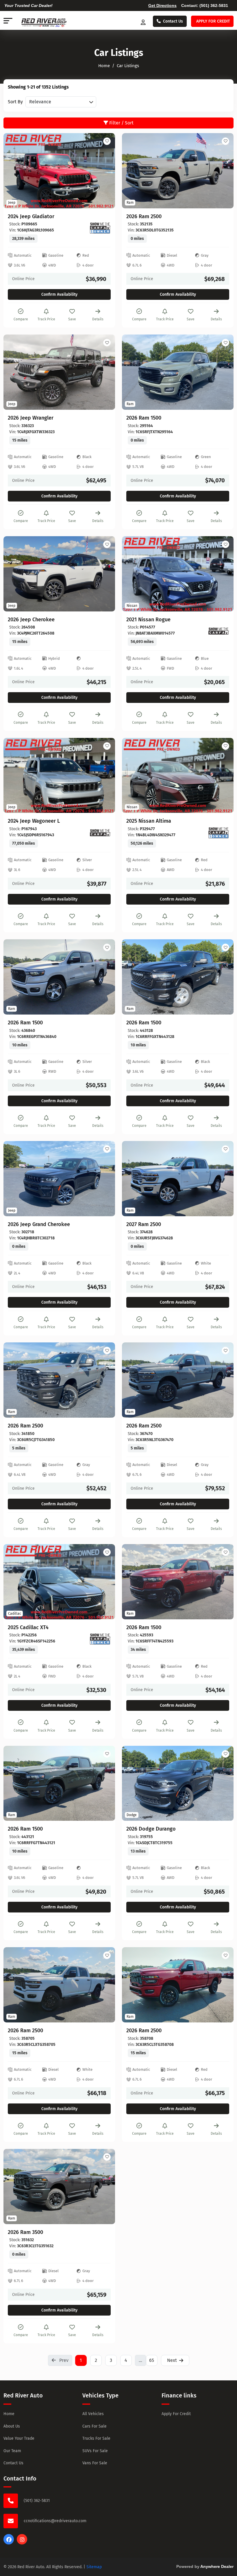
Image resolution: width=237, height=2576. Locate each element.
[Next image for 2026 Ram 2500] (223, 171)
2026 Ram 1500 (144, 418)
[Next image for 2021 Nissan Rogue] (223, 574)
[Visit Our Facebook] (9, 2543)
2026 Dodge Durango (151, 1829)
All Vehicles (93, 2414)
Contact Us (173, 21)
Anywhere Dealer (217, 2566)
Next (172, 2360)
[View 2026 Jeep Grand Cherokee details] (59, 1179)
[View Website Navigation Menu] (8, 21)
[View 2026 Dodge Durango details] (178, 1783)
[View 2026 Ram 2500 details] (178, 171)
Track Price (46, 319)
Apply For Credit (176, 2414)
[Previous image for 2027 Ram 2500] (133, 1179)
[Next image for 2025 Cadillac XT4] (104, 1582)
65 (152, 2360)
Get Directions (162, 5)
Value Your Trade (19, 2438)
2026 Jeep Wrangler (31, 418)
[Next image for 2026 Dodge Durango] (223, 1783)
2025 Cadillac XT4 (28, 1628)
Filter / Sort (121, 123)
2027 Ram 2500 (144, 1224)
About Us (12, 2426)
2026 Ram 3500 (25, 2232)
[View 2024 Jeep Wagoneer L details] (59, 776)
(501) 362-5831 (214, 5)
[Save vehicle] (107, 141)
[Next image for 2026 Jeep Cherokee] (104, 574)
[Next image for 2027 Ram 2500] (223, 1179)
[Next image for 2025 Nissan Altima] (223, 776)
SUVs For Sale (95, 2451)
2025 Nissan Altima (149, 821)
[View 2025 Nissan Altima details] (178, 776)
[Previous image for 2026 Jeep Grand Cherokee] (14, 1179)
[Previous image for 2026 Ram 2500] (133, 171)
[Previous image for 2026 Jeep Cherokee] (14, 574)
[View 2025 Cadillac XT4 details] (59, 1582)
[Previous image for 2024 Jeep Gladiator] (14, 171)
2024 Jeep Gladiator (31, 217)
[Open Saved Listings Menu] (144, 21)
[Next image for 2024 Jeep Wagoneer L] (104, 776)
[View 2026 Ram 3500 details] (59, 2187)
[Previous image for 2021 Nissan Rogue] (133, 574)
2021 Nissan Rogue (148, 620)
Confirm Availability (59, 294)
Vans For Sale (95, 2463)
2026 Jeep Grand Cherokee (39, 1224)
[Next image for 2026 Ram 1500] (223, 372)
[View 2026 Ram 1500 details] (178, 372)
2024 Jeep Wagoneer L (34, 821)
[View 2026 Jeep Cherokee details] (59, 574)
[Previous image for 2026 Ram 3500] (14, 2187)
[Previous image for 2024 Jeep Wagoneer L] (14, 776)
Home (9, 2414)
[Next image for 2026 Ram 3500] (104, 2187)
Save (72, 319)
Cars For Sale (95, 2426)
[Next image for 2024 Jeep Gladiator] (104, 171)
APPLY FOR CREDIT (213, 21)
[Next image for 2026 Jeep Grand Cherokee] (104, 1179)
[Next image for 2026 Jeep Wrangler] (104, 372)
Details (98, 319)
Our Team (12, 2451)
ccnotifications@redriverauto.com (55, 2521)
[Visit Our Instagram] (22, 2543)
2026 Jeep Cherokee (31, 620)
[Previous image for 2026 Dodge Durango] (133, 1783)
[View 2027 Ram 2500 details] (178, 1179)
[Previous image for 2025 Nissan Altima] (133, 776)
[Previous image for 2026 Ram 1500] (133, 372)
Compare (21, 319)
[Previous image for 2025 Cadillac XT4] (14, 1582)
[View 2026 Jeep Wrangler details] (59, 372)
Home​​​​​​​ (104, 66)
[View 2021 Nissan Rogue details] (178, 574)
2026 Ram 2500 (144, 217)
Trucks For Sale (96, 2438)
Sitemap (94, 2567)
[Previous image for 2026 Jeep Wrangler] (14, 372)
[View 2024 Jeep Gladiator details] (59, 171)
